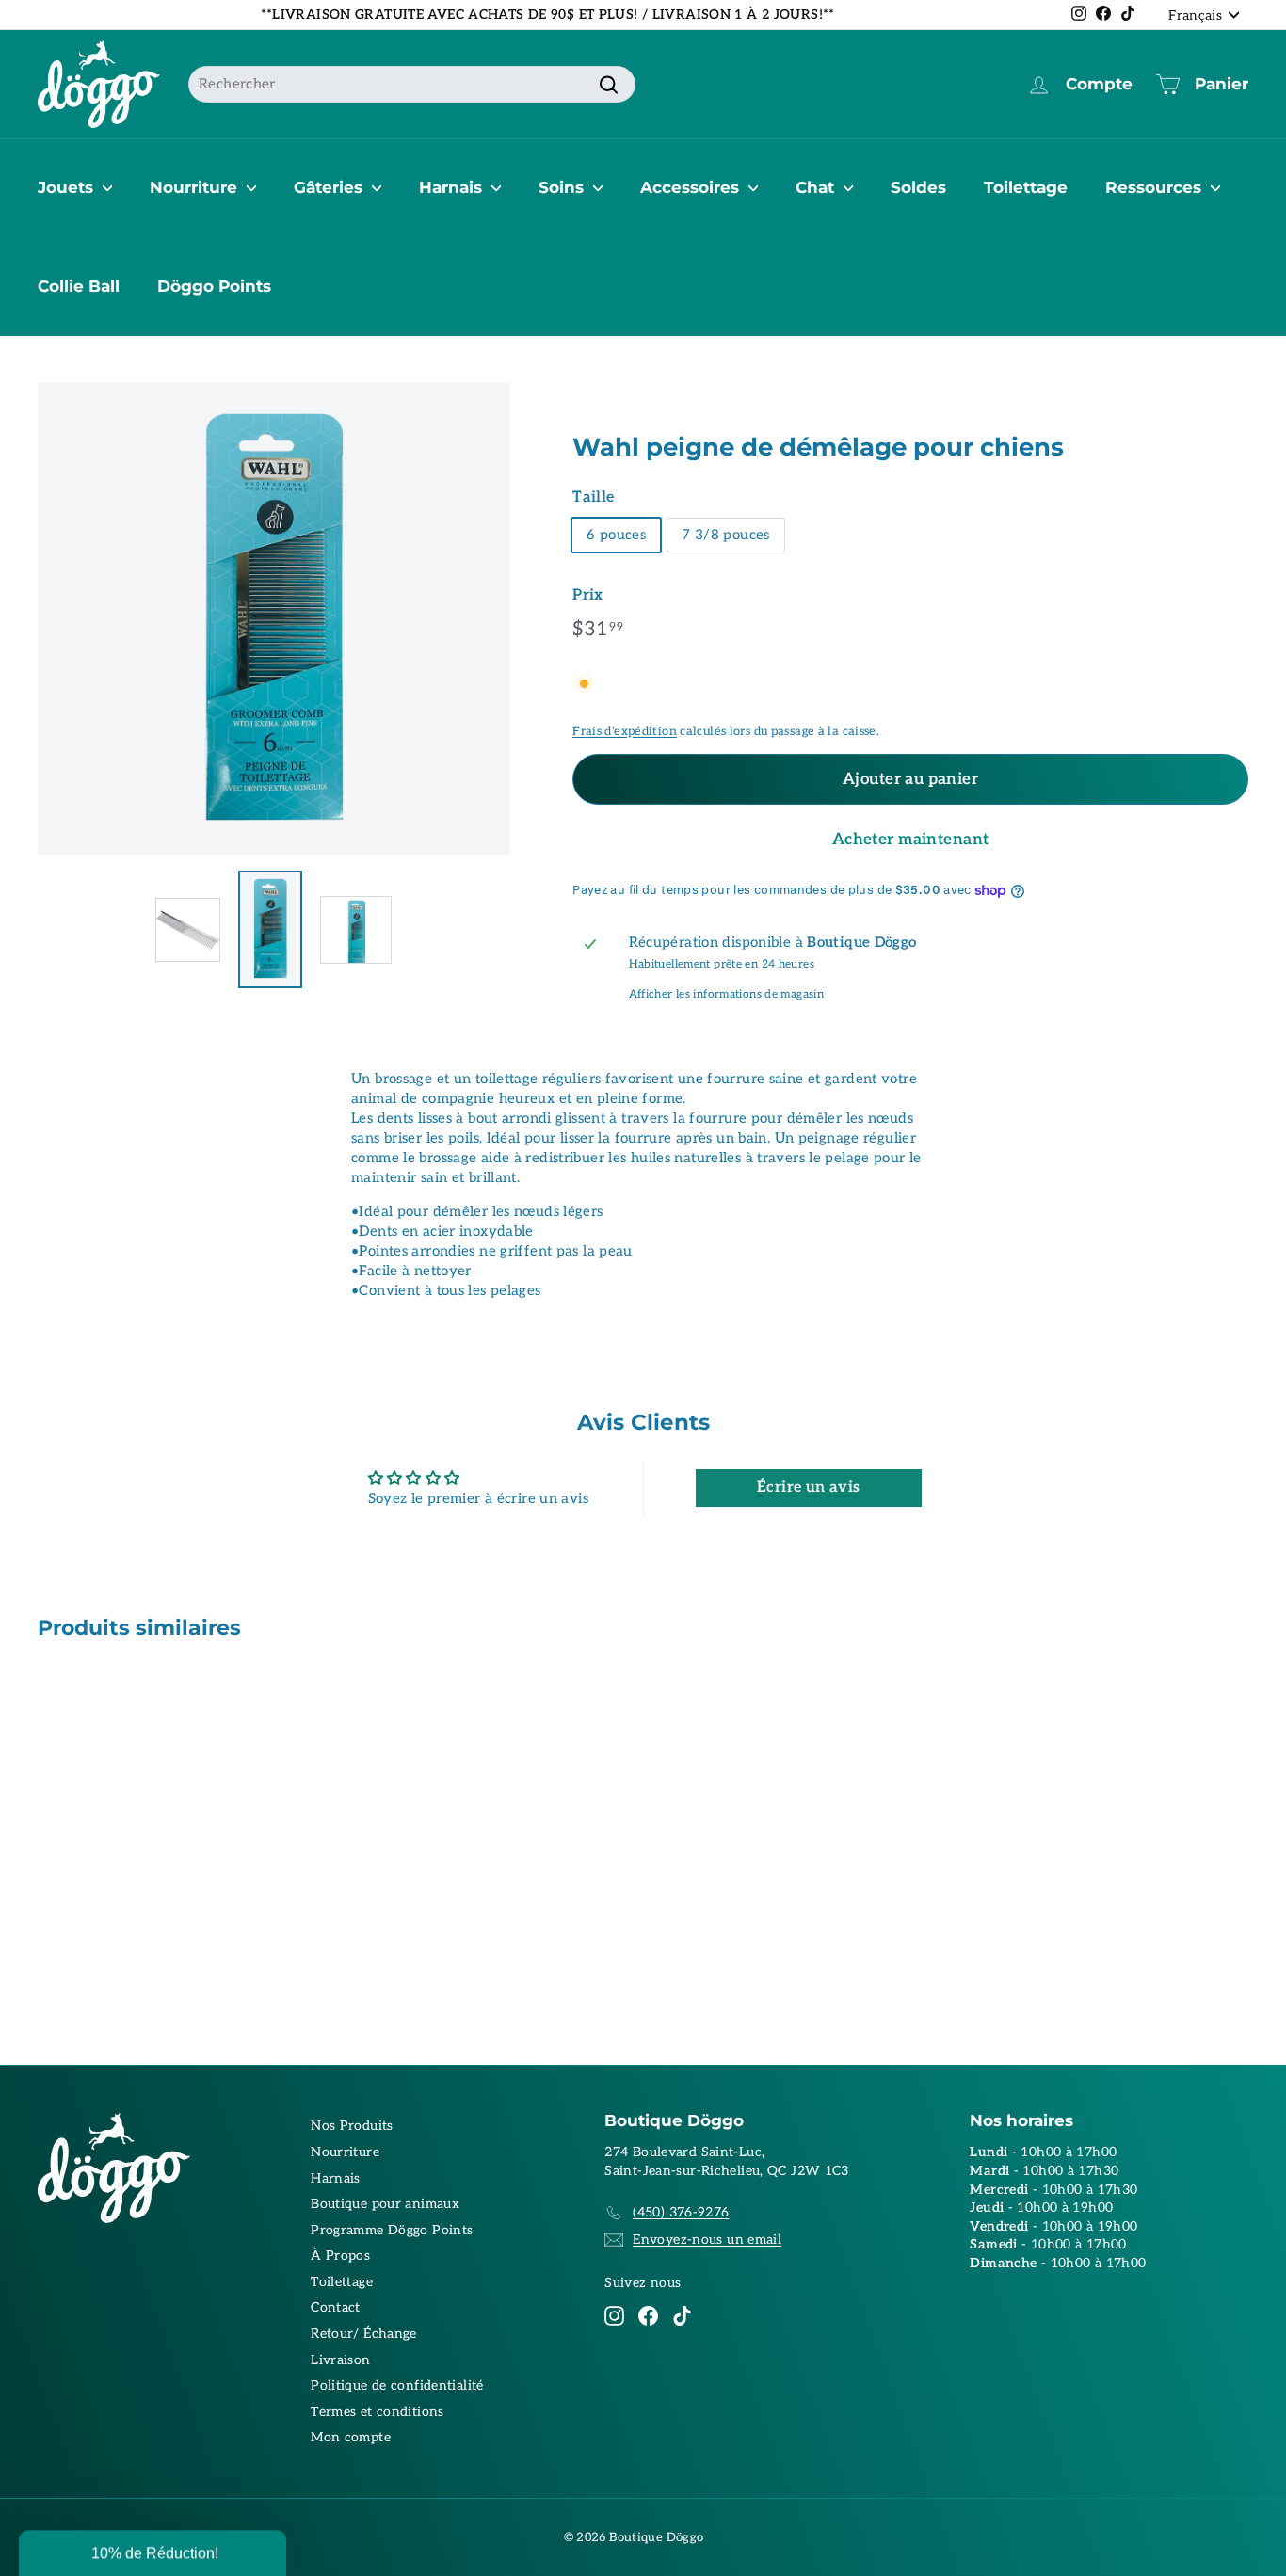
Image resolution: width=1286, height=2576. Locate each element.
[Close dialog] (989, 1091)
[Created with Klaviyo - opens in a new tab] (643, 1496)
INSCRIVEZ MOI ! (827, 1322)
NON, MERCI (827, 1379)
